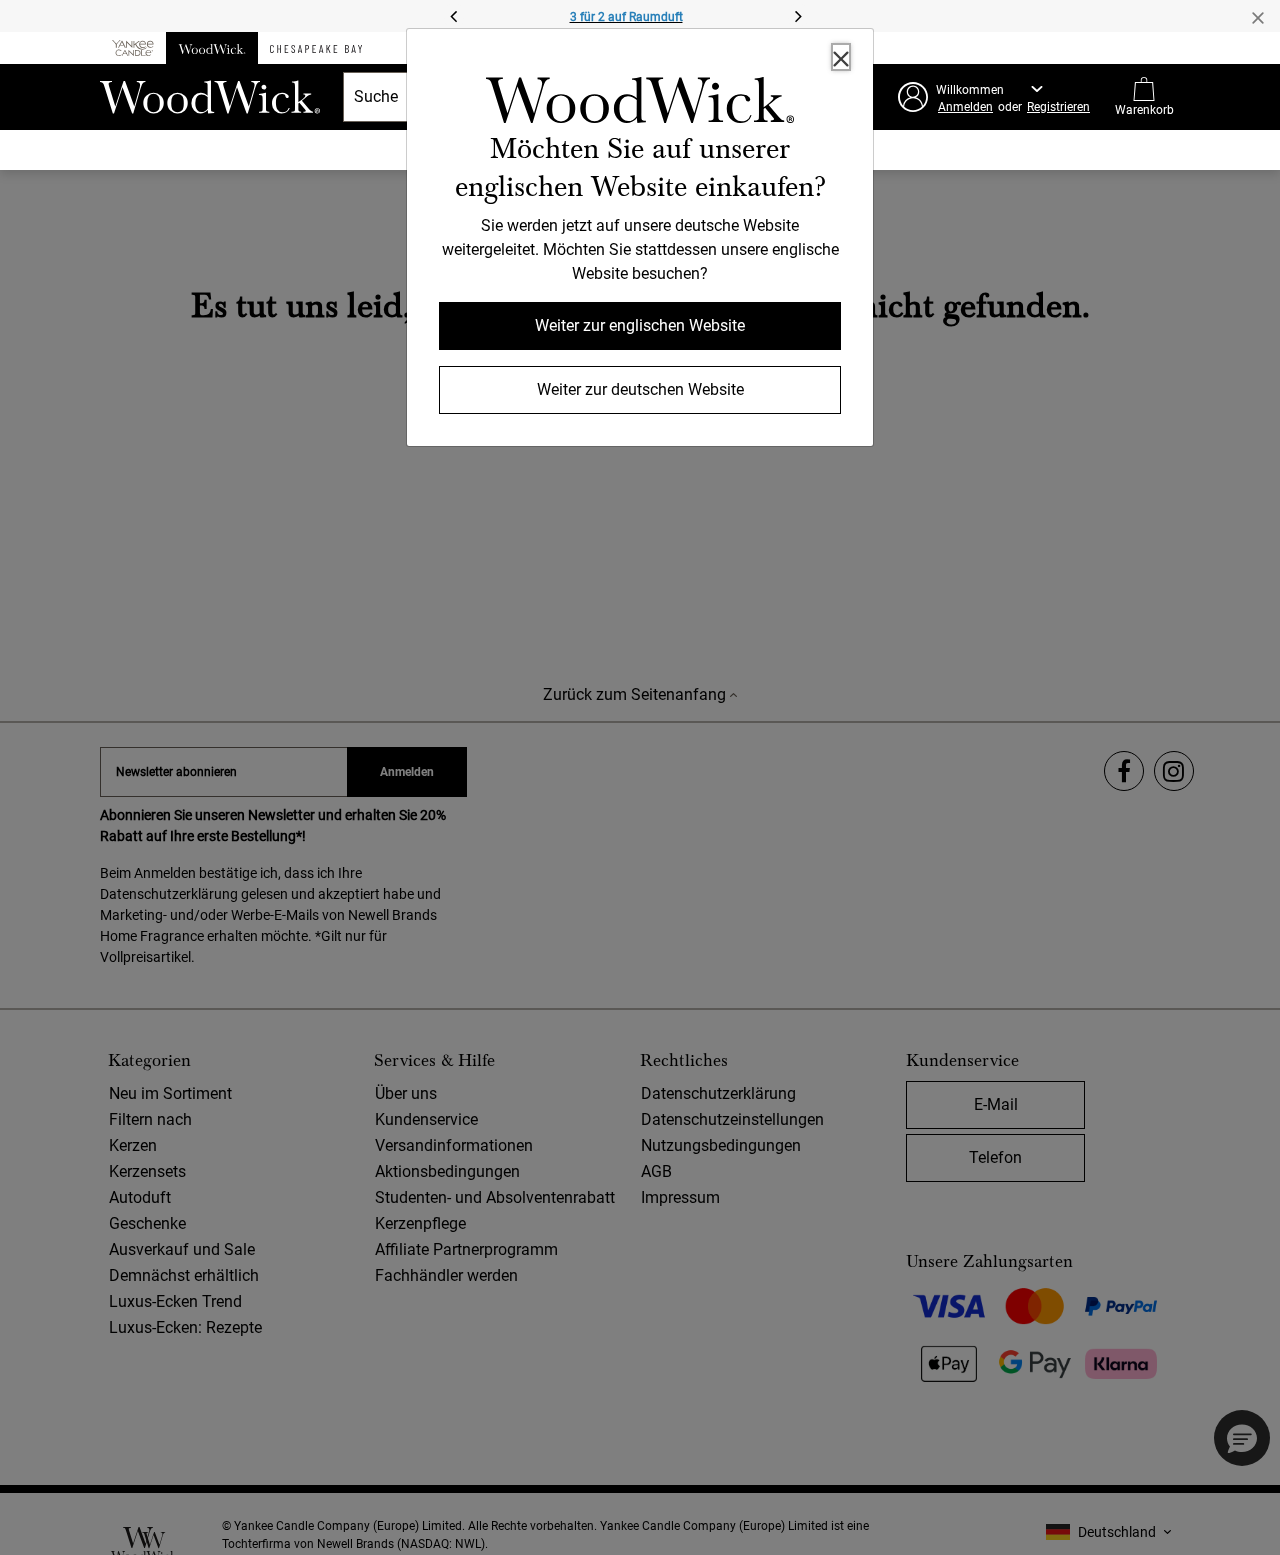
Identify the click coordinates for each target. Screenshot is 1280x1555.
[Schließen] (841, 57)
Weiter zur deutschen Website (640, 389)
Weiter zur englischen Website (640, 325)
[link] (640, 104)
